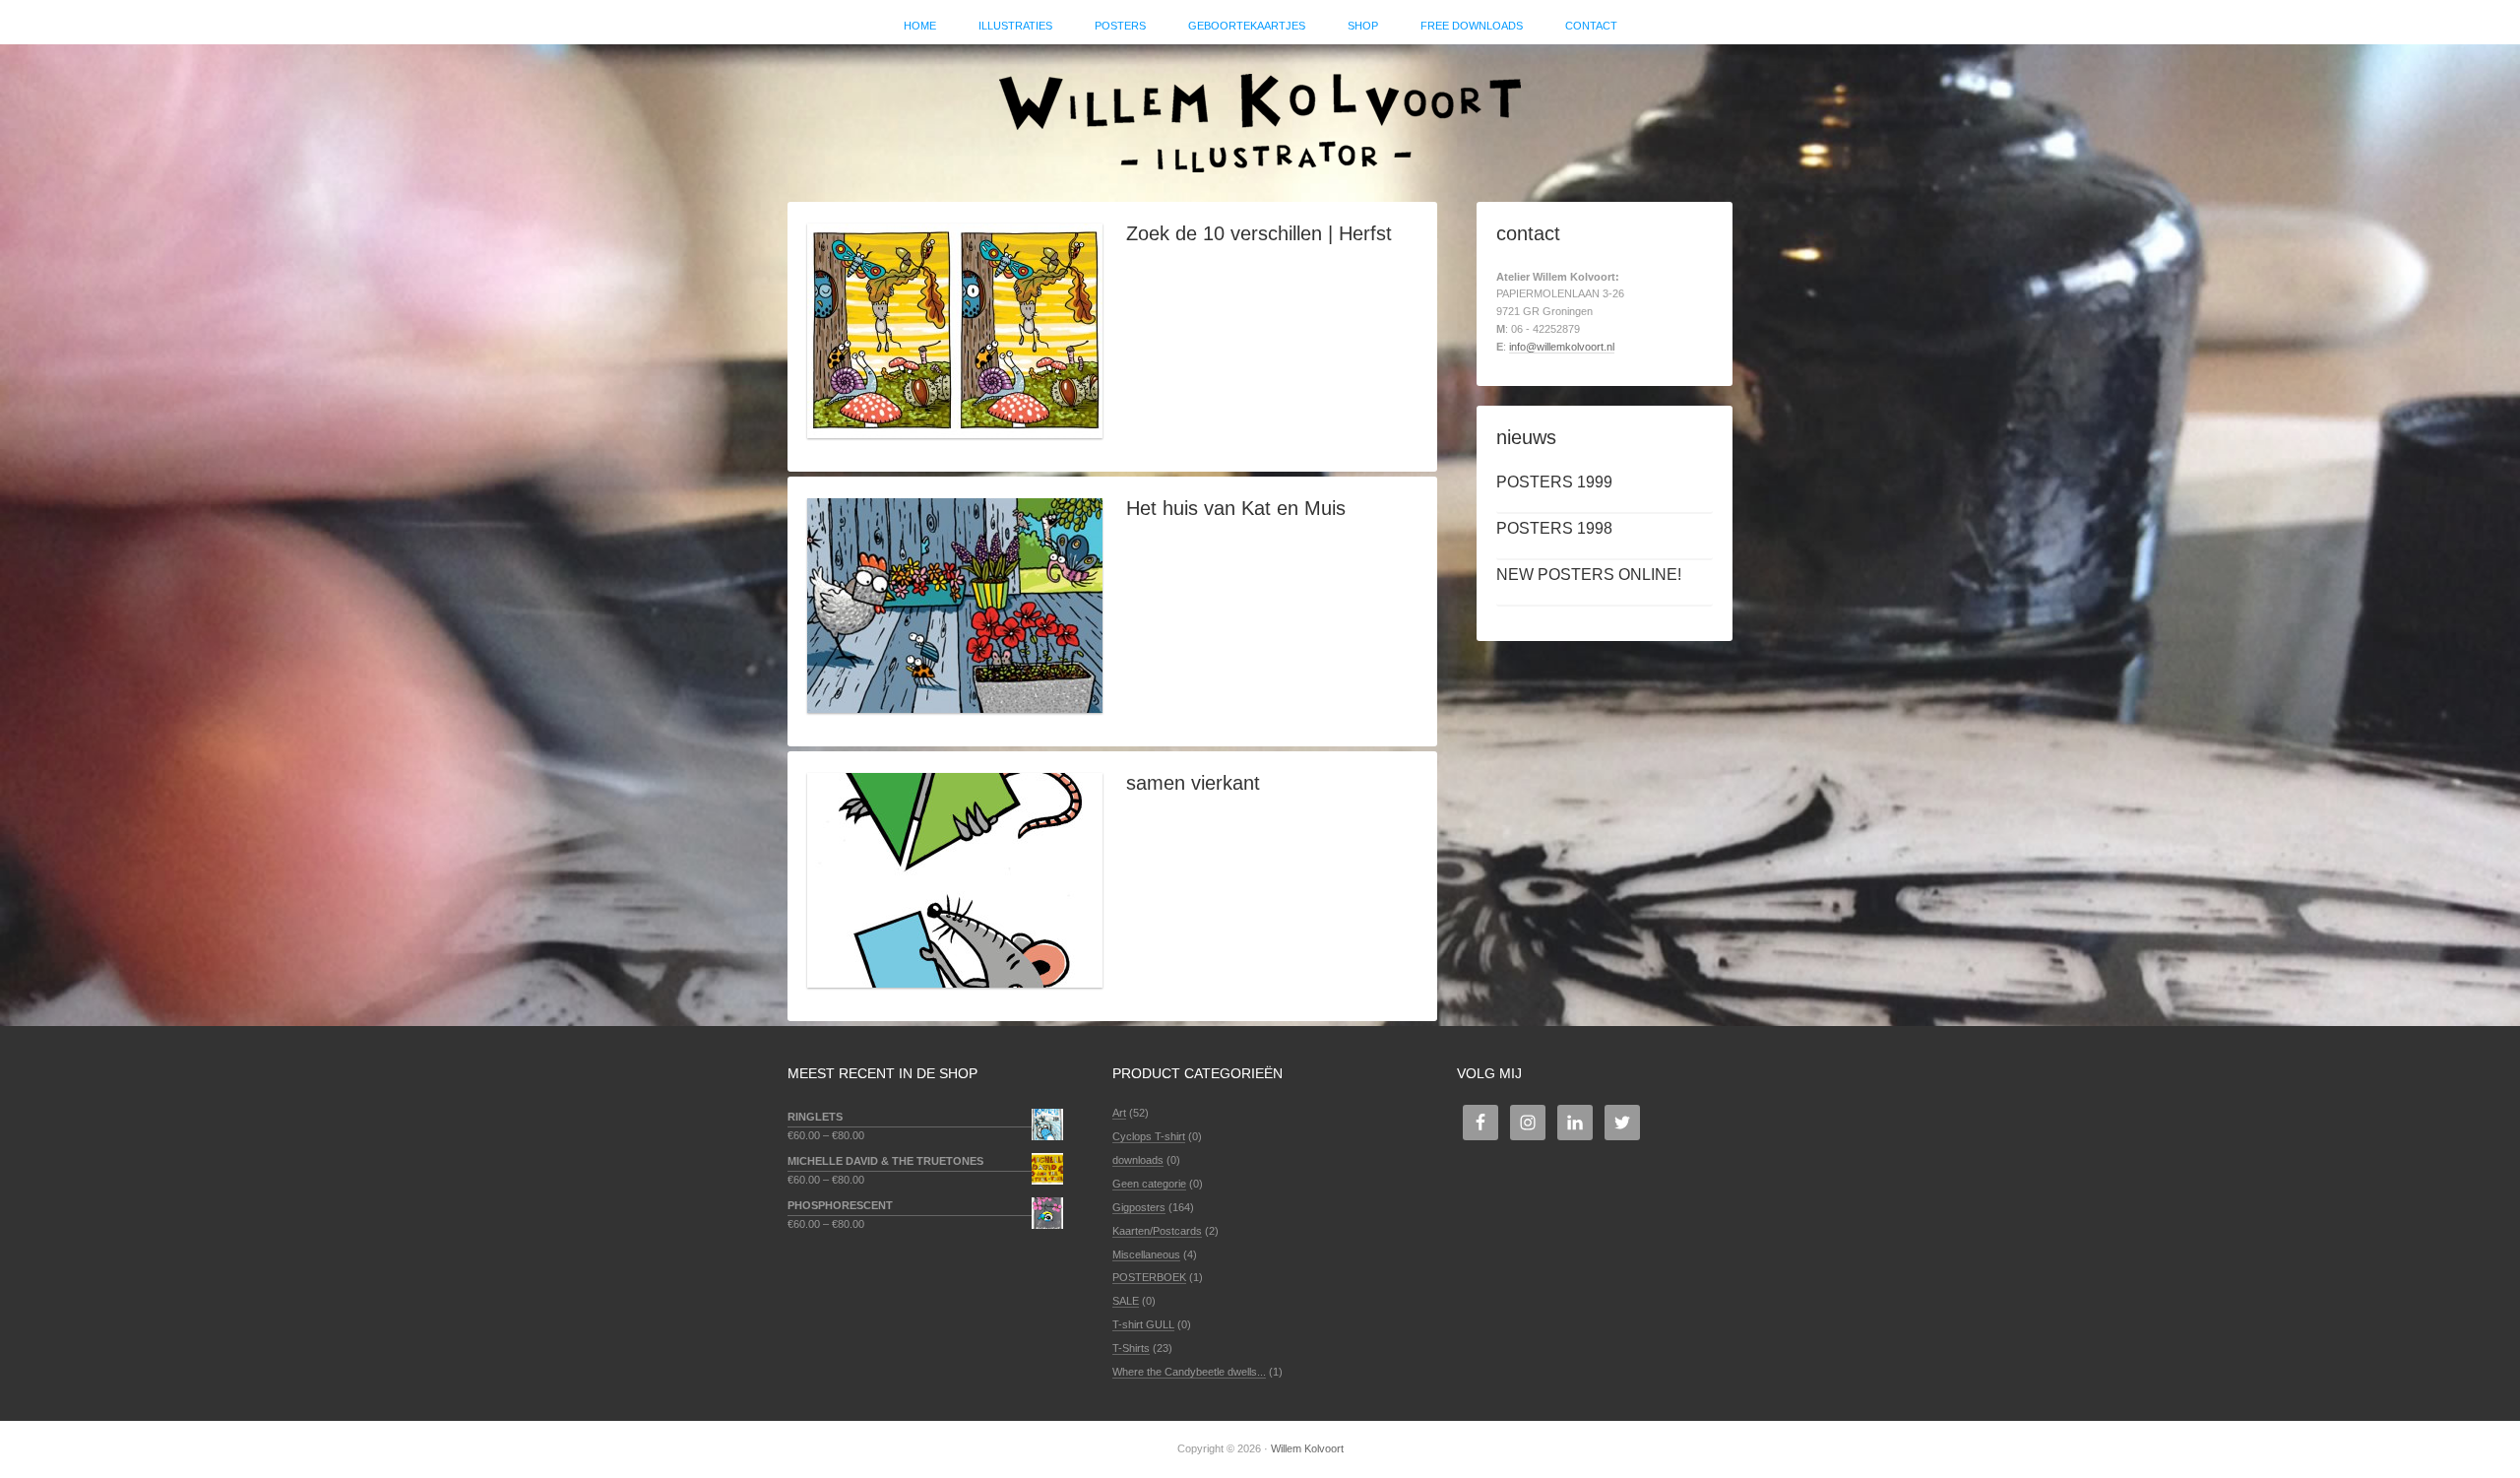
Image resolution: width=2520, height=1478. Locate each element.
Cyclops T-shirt (1149, 1136)
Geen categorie (1149, 1184)
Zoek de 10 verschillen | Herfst (1259, 233)
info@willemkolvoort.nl (1562, 347)
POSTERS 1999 (1554, 482)
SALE (1126, 1301)
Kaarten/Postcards (1157, 1231)
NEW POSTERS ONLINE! (1589, 575)
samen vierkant (1193, 783)
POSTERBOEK (1149, 1277)
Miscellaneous (1146, 1254)
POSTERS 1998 (1554, 528)
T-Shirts (1131, 1348)
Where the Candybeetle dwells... (1189, 1372)
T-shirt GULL (1143, 1324)
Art (1119, 1113)
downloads (1138, 1160)
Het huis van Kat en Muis (1236, 508)
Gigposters (1139, 1207)
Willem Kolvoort (1260, 113)
